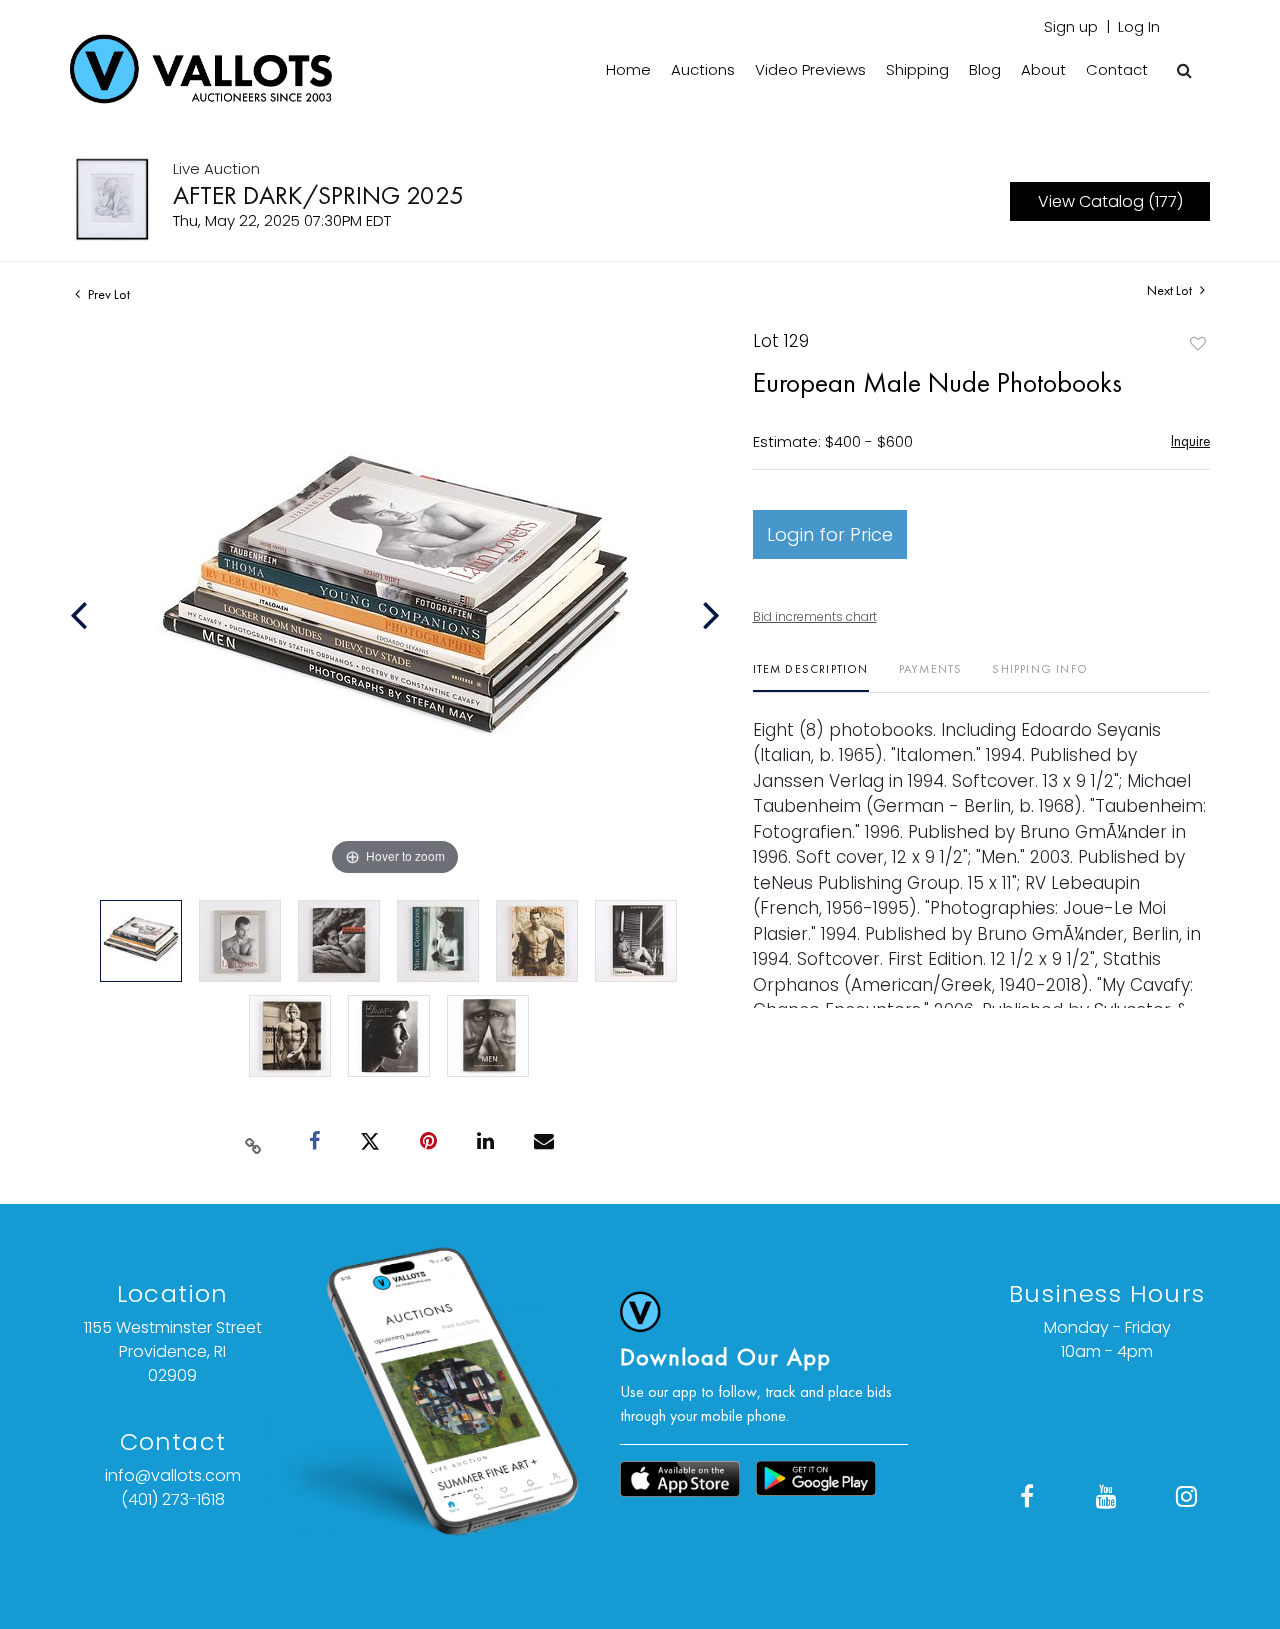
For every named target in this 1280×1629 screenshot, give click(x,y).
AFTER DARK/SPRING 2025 (318, 195)
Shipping (917, 69)
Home (628, 69)
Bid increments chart (815, 616)
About (1043, 69)
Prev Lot (107, 294)
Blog (985, 69)
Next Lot (1171, 290)
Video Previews (810, 69)
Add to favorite (1198, 343)
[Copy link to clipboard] (254, 1142)
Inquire (1190, 440)
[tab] (811, 676)
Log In (1139, 26)
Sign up (1071, 26)
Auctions (703, 69)
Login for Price (830, 534)
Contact (1117, 69)
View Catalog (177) (1110, 201)
